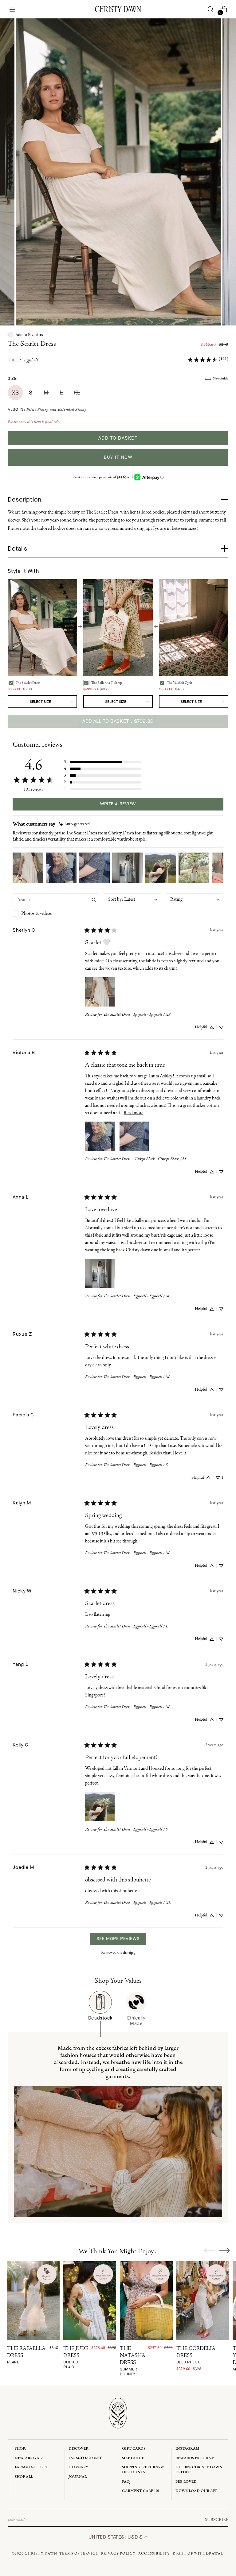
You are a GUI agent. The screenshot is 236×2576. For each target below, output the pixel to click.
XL (77, 393)
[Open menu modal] (12, 9)
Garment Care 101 (141, 2491)
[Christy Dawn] (118, 9)
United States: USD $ (116, 2537)
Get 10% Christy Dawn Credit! (199, 2470)
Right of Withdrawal (198, 2554)
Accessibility (154, 2554)
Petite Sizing (37, 410)
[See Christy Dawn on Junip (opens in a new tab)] (129, 1952)
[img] (74, 824)
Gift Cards (134, 2449)
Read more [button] (133, 1113)
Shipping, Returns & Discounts (143, 2470)
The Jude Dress (76, 2358)
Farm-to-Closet (31, 2467)
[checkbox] (56, 914)
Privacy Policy (118, 2554)
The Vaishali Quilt (180, 683)
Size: (13, 378)
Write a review (118, 804)
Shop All (24, 2477)
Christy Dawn (41, 2554)
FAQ (126, 2482)
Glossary (78, 2467)
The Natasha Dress (133, 2361)
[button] (25, 335)
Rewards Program (195, 2458)
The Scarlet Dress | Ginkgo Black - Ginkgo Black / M (145, 1159)
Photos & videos (36, 914)
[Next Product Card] (225, 2250)
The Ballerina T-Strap (107, 683)
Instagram (187, 2449)
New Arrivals (29, 2458)
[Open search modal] (210, 9)
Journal (78, 2477)
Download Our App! (197, 2491)
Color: (23, 360)
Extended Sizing (72, 410)
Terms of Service (79, 2554)
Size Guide (221, 379)
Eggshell (31, 360)
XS (15, 393)
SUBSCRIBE (217, 2520)
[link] (208, 359)
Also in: (47, 410)
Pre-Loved (186, 2482)
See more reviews (118, 1939)
